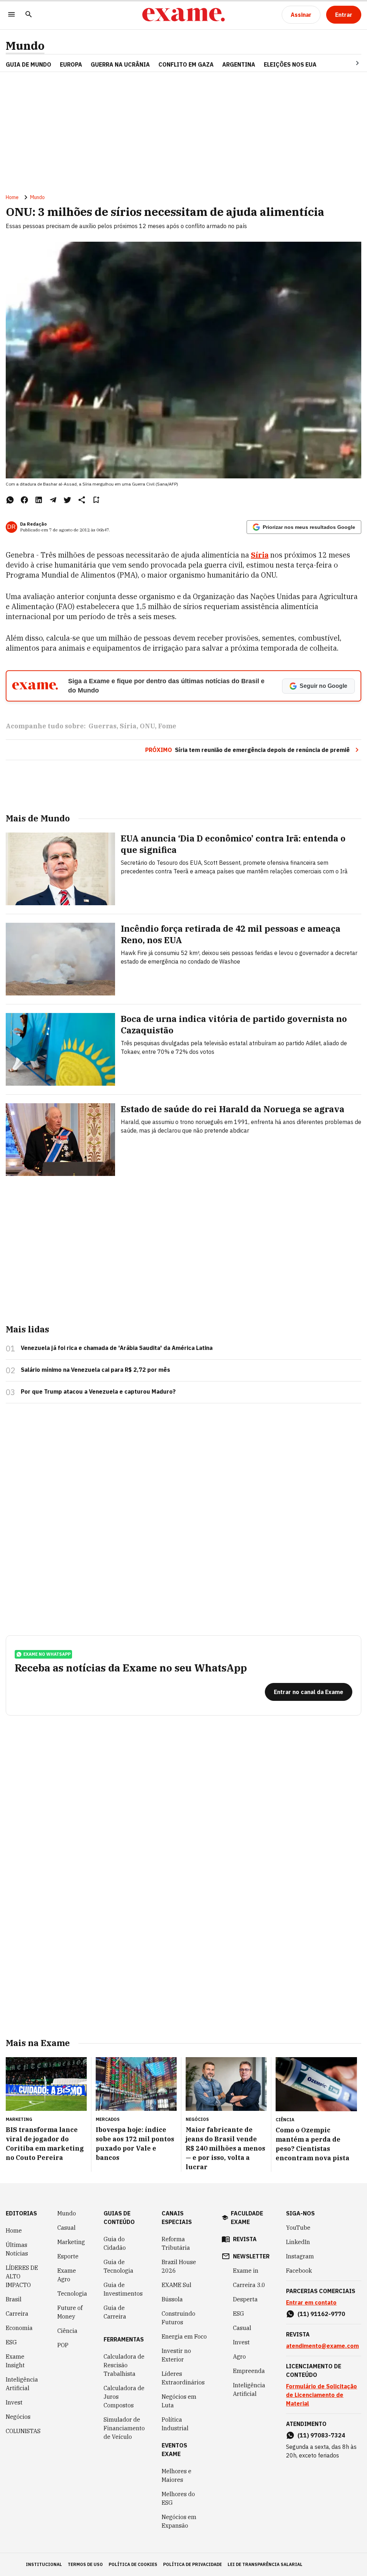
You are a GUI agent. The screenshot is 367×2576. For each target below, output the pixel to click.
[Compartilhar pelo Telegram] (53, 500)
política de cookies (133, 2564)
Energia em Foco (184, 2336)
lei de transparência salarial (265, 2564)
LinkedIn (298, 2242)
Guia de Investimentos (123, 2289)
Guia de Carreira (115, 2312)
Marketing (71, 2242)
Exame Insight (15, 2361)
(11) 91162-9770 (321, 2314)
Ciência (67, 2331)
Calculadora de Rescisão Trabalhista (124, 2365)
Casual (66, 2228)
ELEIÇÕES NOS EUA (290, 64)
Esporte (68, 2256)
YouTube (298, 2228)
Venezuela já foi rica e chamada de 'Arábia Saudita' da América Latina (117, 1348)
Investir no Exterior (176, 2355)
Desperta (245, 2299)
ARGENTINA (239, 64)
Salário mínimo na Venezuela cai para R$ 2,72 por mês (96, 1370)
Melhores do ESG (178, 2498)
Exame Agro (67, 2275)
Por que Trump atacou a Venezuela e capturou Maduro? (98, 1391)
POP (63, 2345)
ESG (11, 2342)
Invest (14, 2402)
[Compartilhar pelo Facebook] (24, 500)
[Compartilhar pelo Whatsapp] (10, 500)
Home (12, 197)
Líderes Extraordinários (183, 2378)
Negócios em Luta (179, 2401)
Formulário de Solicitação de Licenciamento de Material (321, 2395)
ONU (147, 726)
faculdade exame (247, 2218)
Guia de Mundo (28, 64)
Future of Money (70, 2312)
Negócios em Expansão (179, 2521)
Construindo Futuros (178, 2318)
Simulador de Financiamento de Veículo (124, 2428)
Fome (167, 726)
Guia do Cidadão (115, 2243)
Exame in (246, 2271)
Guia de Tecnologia (118, 2266)
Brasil (14, 2299)
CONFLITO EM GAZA (186, 64)
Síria (128, 726)
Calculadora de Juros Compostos (124, 2397)
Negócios (18, 2417)
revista (245, 2239)
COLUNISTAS (23, 2431)
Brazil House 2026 (179, 2266)
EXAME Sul (177, 2285)
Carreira (17, 2314)
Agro (239, 2356)
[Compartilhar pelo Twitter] (67, 500)
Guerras (103, 726)
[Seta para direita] (349, 63)
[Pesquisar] (29, 15)
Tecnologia (72, 2293)
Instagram (300, 2256)
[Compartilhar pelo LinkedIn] (39, 500)
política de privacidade (192, 2564)
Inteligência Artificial (22, 2384)
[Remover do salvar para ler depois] (96, 500)
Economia (19, 2328)
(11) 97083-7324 (321, 2435)
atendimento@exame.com (322, 2346)
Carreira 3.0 (249, 2285)
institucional (44, 2564)
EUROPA (71, 64)
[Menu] (11, 15)
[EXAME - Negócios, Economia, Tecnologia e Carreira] (183, 15)
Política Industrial (175, 2424)
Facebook (299, 2271)
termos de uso (85, 2564)
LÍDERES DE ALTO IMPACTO (22, 2276)
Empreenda (249, 2371)
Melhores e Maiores (177, 2475)
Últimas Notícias (17, 2249)
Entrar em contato (311, 2302)
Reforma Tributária (176, 2243)
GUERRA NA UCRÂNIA (120, 64)
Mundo (25, 46)
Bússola (172, 2299)
